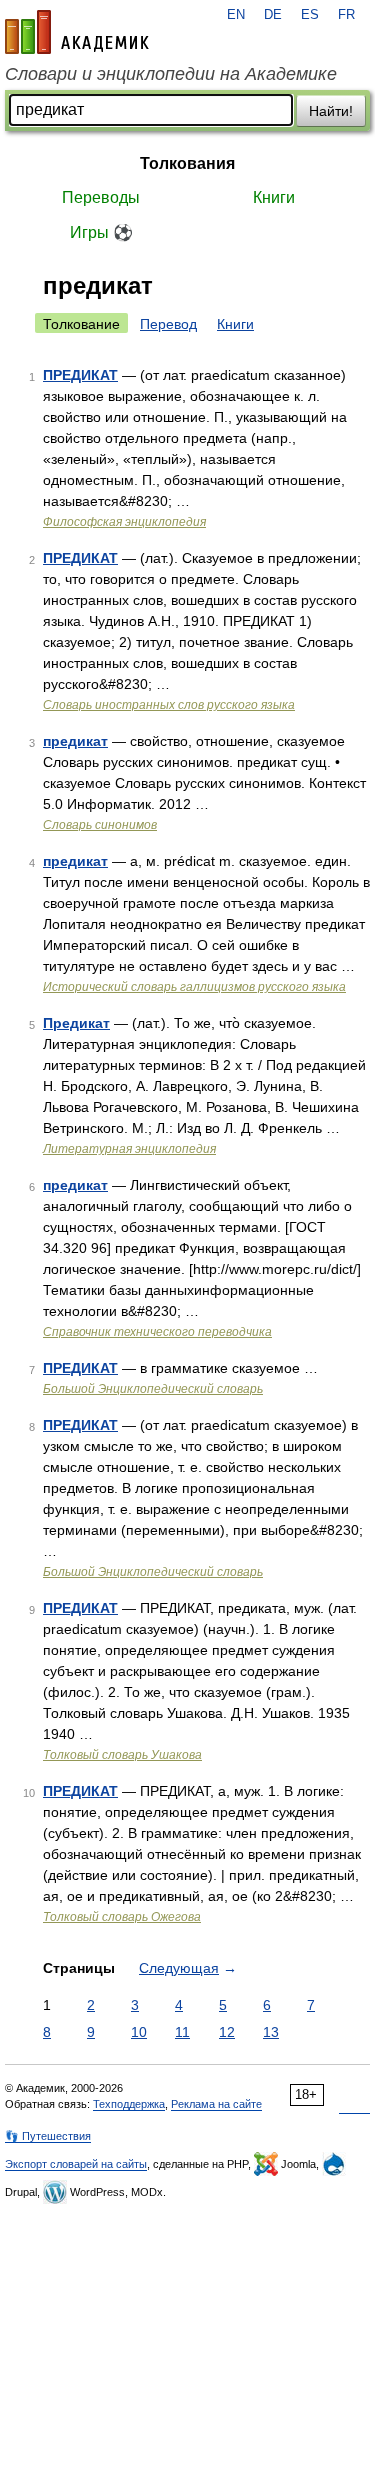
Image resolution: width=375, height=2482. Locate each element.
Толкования (187, 163)
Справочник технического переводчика (157, 1332)
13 (271, 2032)
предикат (75, 741)
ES (310, 15)
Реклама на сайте (216, 2104)
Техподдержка (129, 2104)
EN (236, 15)
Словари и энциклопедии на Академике (171, 74)
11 (182, 2032)
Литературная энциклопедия (129, 1149)
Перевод (168, 324)
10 (139, 2032)
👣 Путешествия (48, 2136)
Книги (274, 197)
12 (227, 2032)
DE (273, 15)
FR (346, 15)
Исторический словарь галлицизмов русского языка (194, 987)
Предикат (76, 1023)
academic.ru (77, 32)
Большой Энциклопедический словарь (153, 1389)
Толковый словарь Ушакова (122, 1755)
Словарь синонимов (100, 825)
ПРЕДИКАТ (80, 375)
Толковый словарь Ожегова (122, 1917)
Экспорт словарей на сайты (76, 2164)
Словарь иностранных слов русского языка (169, 705)
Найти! (331, 111)
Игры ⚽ (101, 232)
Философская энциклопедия (124, 522)
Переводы (101, 197)
